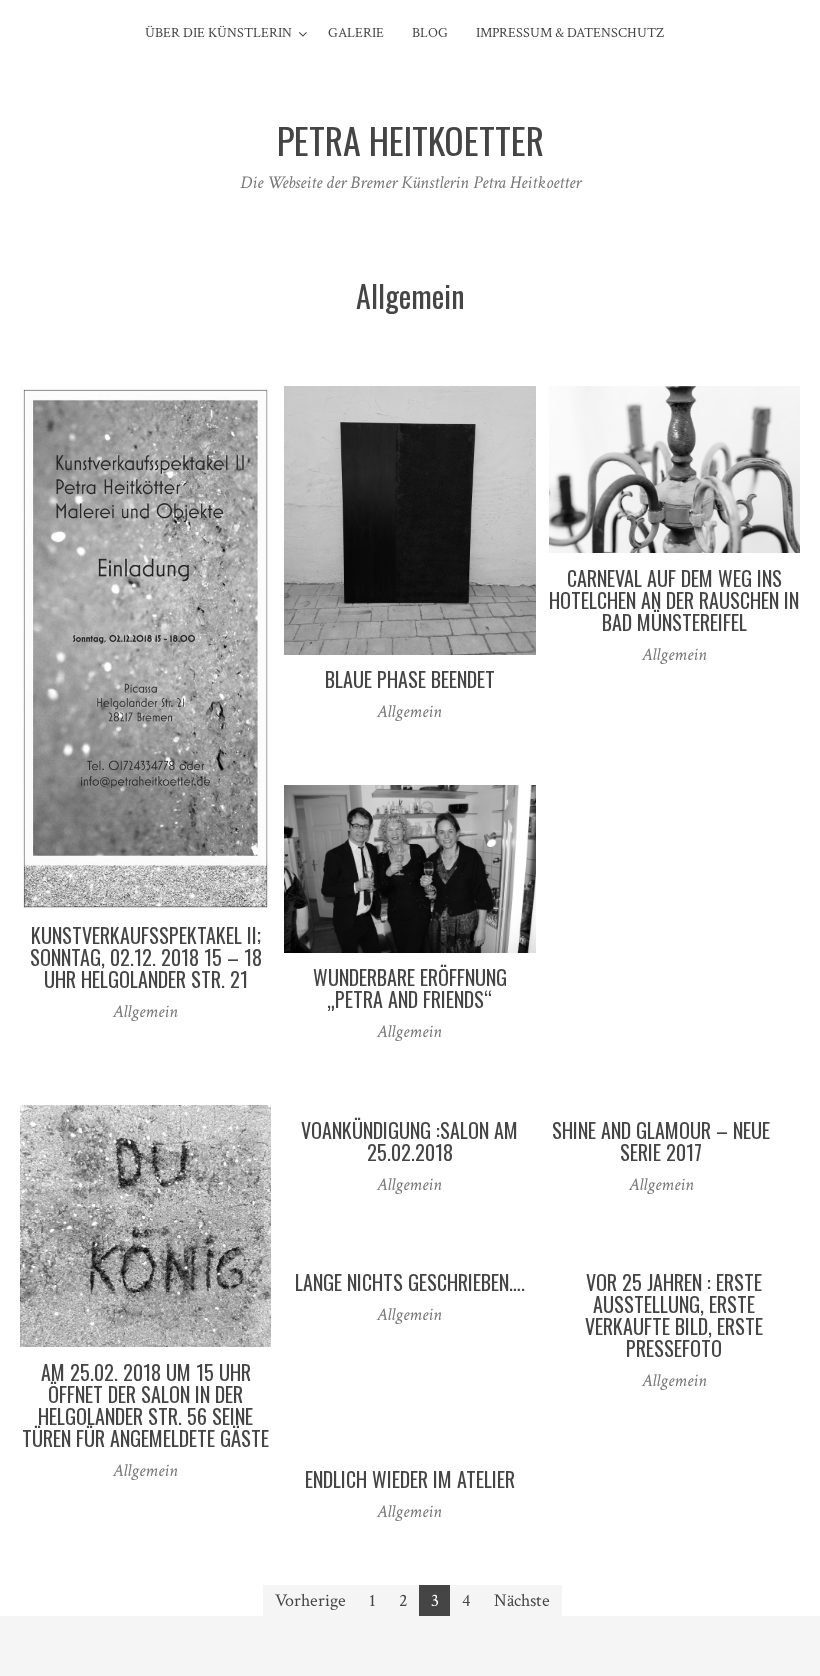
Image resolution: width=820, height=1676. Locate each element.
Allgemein (145, 1011)
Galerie (356, 33)
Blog (430, 33)
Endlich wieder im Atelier (410, 1479)
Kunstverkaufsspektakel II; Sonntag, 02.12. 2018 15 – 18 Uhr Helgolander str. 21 (146, 957)
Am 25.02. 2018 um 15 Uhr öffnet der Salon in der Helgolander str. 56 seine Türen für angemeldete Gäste (145, 1405)
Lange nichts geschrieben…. (410, 1282)
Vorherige (310, 1600)
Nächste (522, 1600)
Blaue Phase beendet (410, 679)
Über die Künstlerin (218, 33)
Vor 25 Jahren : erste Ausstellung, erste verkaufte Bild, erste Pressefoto (674, 1315)
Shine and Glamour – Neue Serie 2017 (661, 1141)
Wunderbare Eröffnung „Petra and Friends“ (410, 988)
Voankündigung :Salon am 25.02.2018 (409, 1141)
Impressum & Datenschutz (570, 33)
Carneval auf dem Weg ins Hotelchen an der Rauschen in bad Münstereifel (674, 600)
